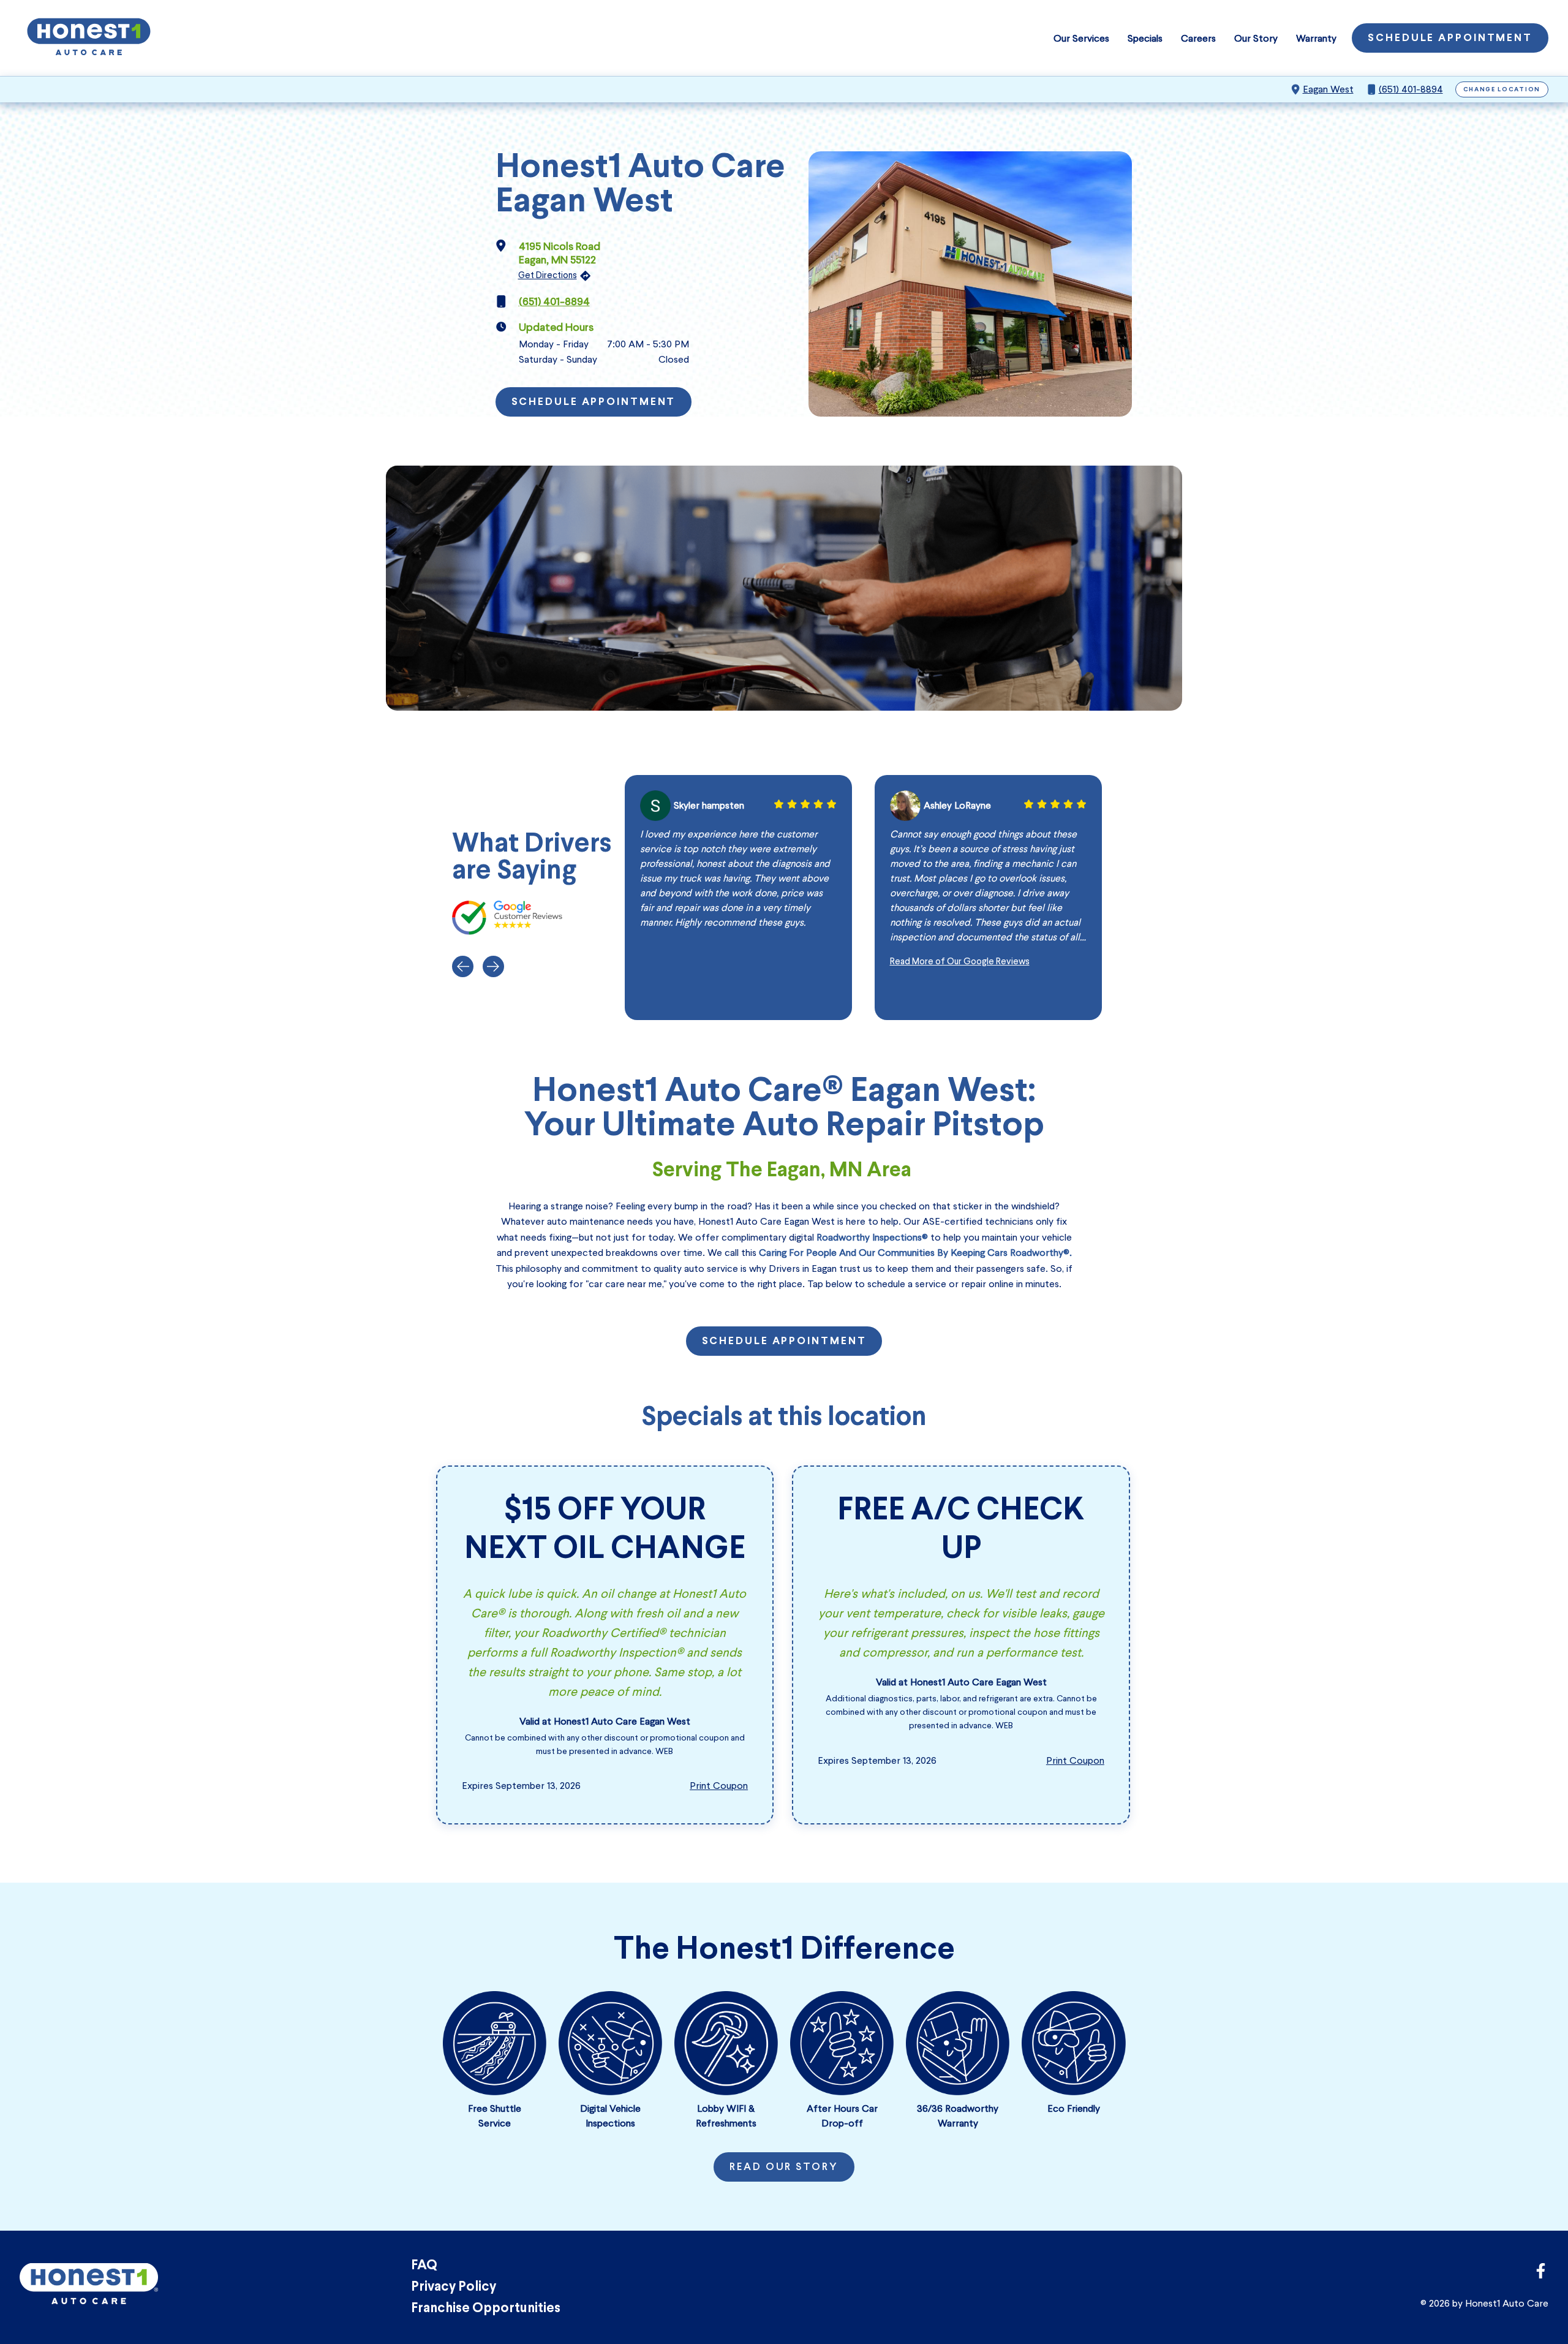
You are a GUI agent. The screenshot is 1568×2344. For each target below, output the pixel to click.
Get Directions (548, 275)
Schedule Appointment (1450, 39)
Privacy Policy (454, 2287)
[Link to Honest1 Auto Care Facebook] (1541, 2274)
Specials (1145, 38)
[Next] (493, 966)
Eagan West (1328, 89)
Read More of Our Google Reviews (960, 961)
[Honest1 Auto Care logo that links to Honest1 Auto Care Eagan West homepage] (89, 38)
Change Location (1502, 90)
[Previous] (463, 966)
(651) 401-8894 (1411, 89)
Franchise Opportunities (486, 2309)
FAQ (424, 2266)
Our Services (1081, 38)
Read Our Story (784, 2168)
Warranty (1316, 38)
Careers (1198, 38)
